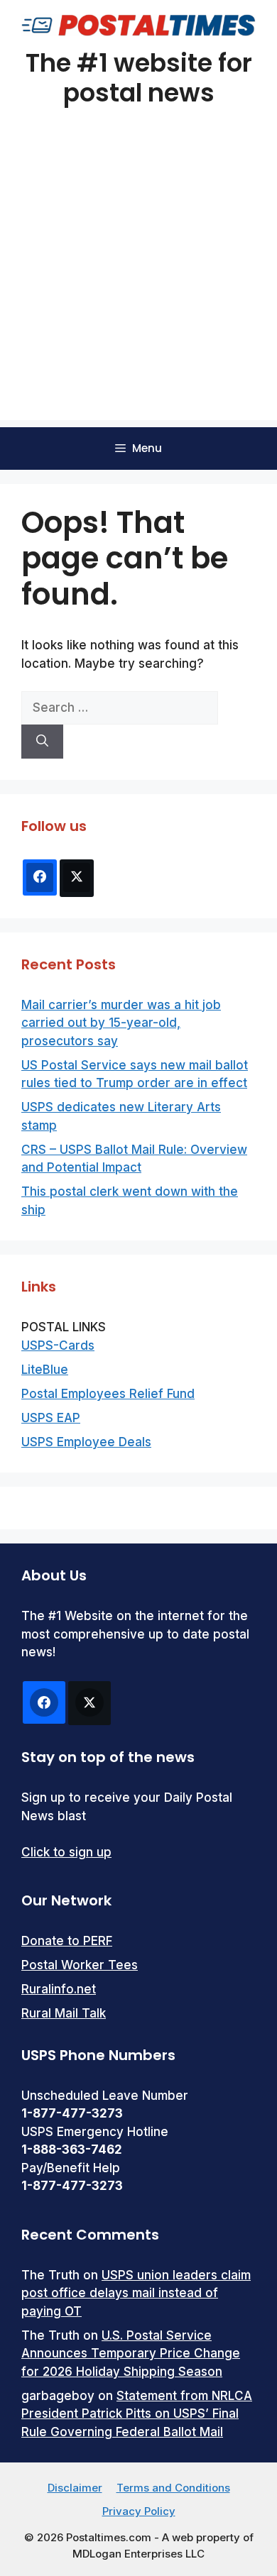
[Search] (42, 742)
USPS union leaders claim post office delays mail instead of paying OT (136, 2293)
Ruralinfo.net (59, 1989)
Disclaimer (75, 2488)
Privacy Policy (139, 2511)
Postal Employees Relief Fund (108, 1394)
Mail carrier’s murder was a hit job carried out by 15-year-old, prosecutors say (121, 1023)
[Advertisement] (138, 282)
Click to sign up (66, 1852)
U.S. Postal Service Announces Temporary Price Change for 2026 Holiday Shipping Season (131, 2354)
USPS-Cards (58, 1345)
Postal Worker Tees (80, 1965)
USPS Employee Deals (86, 1442)
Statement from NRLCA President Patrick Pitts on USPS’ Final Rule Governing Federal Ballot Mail (137, 2414)
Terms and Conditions (173, 2488)
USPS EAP (51, 1418)
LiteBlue (45, 1370)
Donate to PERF (67, 1941)
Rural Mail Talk (64, 2013)
